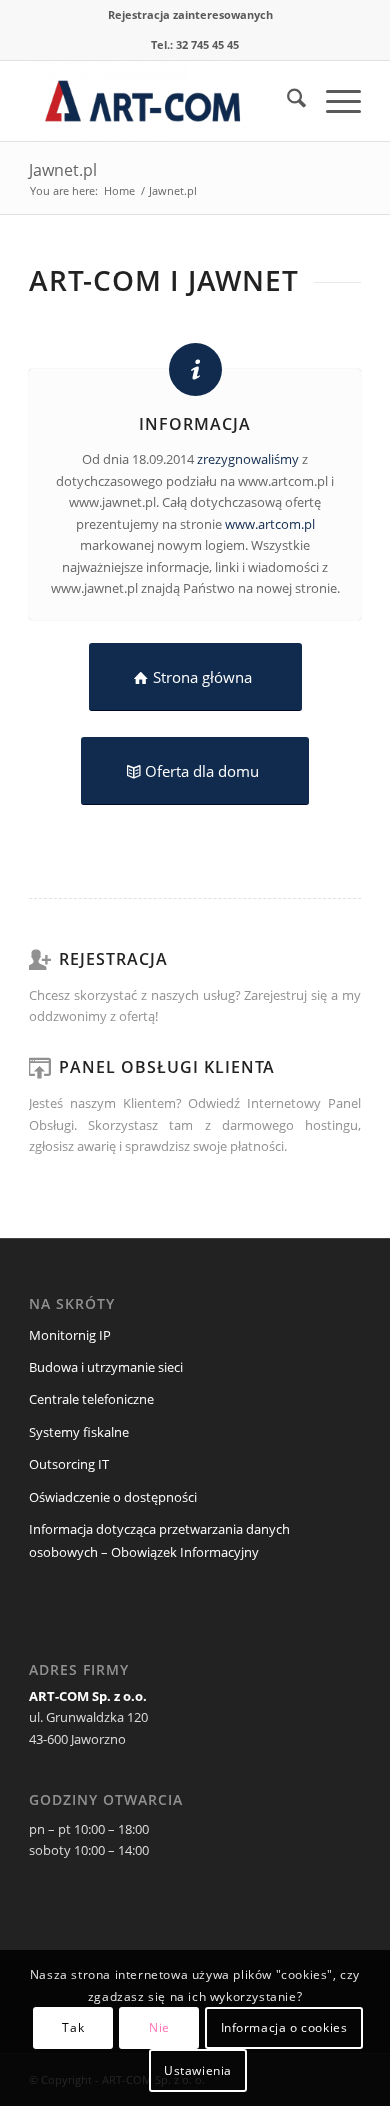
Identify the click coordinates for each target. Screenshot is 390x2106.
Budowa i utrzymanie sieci (106, 1367)
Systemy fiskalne (79, 1432)
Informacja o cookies (284, 2027)
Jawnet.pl (63, 170)
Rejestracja (113, 959)
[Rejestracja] (39, 959)
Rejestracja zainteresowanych (190, 14)
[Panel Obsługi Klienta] (39, 1067)
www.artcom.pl (270, 524)
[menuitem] (190, 15)
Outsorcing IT (69, 1464)
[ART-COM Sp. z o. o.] (161, 101)
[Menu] (333, 101)
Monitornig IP (70, 1335)
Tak (73, 2027)
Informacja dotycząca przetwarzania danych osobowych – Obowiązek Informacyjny (159, 1540)
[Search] (286, 101)
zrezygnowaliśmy (248, 459)
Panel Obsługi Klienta (167, 1067)
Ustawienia (198, 2070)
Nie (159, 2027)
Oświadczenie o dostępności (113, 1497)
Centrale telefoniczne (91, 1399)
